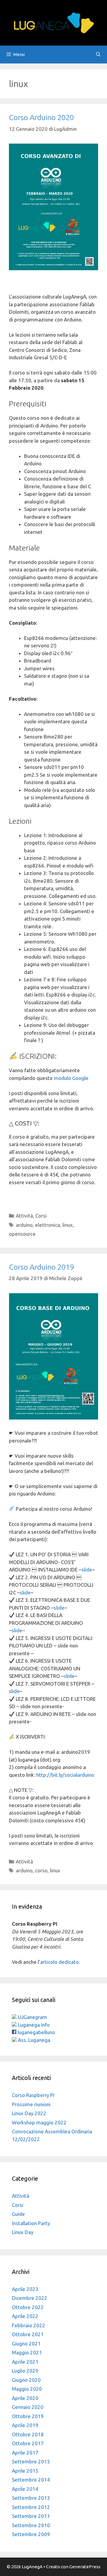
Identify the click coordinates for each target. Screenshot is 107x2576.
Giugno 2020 (26, 2380)
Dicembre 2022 (30, 2298)
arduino (24, 1225)
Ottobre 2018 (28, 2434)
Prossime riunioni (31, 2104)
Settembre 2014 (31, 2480)
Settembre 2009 (31, 2534)
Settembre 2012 (31, 2507)
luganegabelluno (36, 2032)
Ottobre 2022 (28, 2307)
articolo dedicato (59, 1962)
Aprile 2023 (25, 2289)
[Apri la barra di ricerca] (98, 55)
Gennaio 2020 (28, 2407)
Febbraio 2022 (29, 2325)
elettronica (48, 1225)
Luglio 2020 (25, 2371)
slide (87, 1570)
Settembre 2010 (31, 2525)
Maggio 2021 (27, 2352)
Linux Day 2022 (29, 2113)
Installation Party (31, 2223)
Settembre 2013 (31, 2498)
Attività (24, 1216)
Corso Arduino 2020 (41, 117)
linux (68, 1225)
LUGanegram (32, 2017)
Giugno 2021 (26, 2343)
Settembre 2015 (31, 2461)
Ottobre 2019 (28, 2416)
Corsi (41, 1216)
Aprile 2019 (25, 2425)
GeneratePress (85, 2567)
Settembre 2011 (31, 2516)
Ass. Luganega (33, 2040)
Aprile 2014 (25, 2489)
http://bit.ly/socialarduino (65, 1775)
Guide (18, 2214)
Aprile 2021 (25, 2362)
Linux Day (23, 2232)
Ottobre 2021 (28, 2334)
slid (24, 1592)
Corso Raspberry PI (33, 2095)
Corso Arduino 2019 (41, 1267)
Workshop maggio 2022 (39, 2122)
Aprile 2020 (25, 2398)
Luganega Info (33, 2025)
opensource (22, 1234)
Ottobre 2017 (28, 2443)
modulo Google (71, 1078)
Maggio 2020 (27, 2389)
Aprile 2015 (25, 2471)
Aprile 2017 (25, 2453)
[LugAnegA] (53, 22)
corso (41, 1870)
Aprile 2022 (25, 2316)
